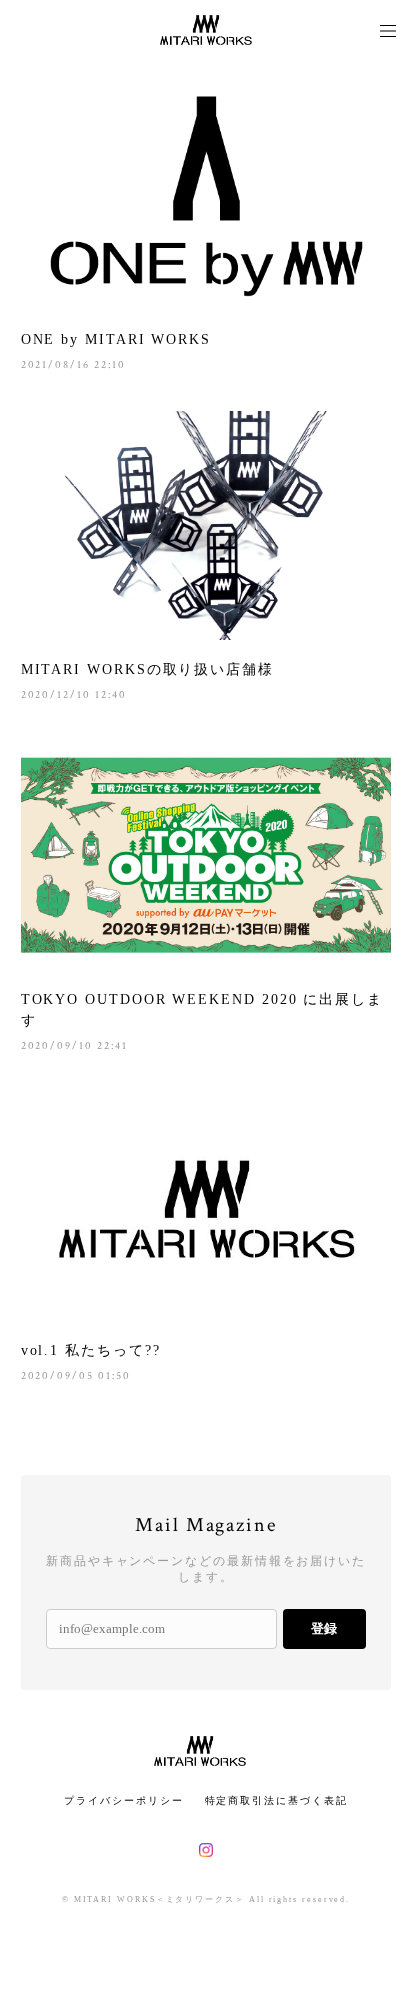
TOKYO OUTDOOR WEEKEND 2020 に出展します (202, 1010)
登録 (324, 1628)
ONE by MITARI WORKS (116, 339)
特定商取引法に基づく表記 (276, 1800)
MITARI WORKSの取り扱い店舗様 (147, 669)
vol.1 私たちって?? (91, 1350)
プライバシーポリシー (123, 1800)
